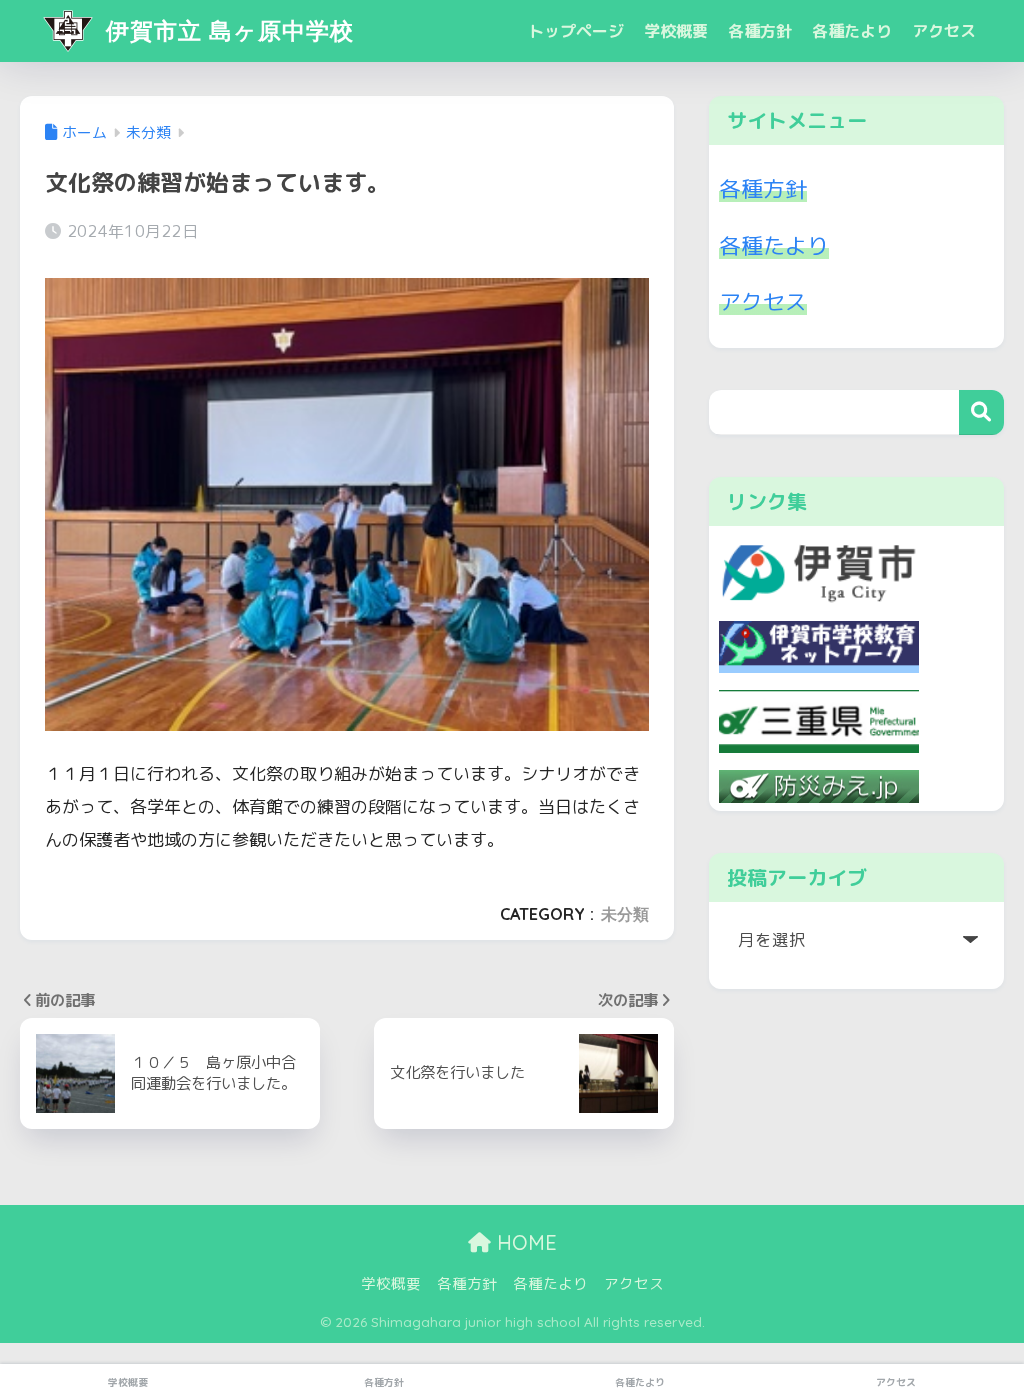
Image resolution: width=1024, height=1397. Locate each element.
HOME (524, 1242)
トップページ (576, 31)
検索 (981, 412)
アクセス (944, 31)
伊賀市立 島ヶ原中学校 (226, 30)
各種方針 (760, 31)
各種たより (852, 31)
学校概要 (676, 31)
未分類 (625, 914)
